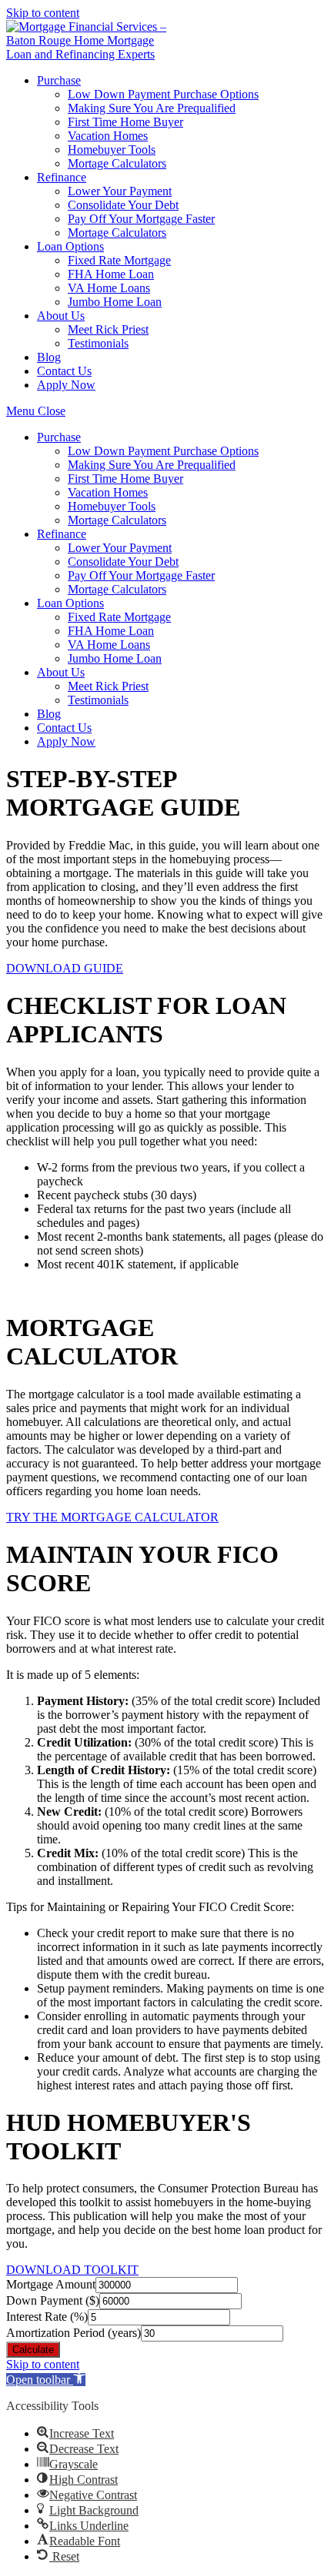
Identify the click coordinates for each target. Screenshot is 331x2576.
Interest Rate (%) (47, 2317)
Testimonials (98, 700)
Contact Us (64, 728)
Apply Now (66, 741)
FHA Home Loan (111, 631)
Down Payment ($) (53, 2300)
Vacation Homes (108, 492)
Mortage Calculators (117, 520)
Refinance (62, 534)
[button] (65, 968)
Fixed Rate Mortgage (119, 617)
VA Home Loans (109, 645)
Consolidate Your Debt (123, 562)
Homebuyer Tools (112, 506)
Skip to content (43, 13)
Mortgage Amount (51, 2284)
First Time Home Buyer (125, 479)
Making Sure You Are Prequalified (152, 465)
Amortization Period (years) (74, 2333)
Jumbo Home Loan (115, 658)
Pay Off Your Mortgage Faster (141, 575)
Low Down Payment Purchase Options (163, 451)
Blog (49, 714)
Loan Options (70, 603)
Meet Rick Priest (108, 686)
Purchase (59, 437)
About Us (61, 672)
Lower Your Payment (120, 548)
